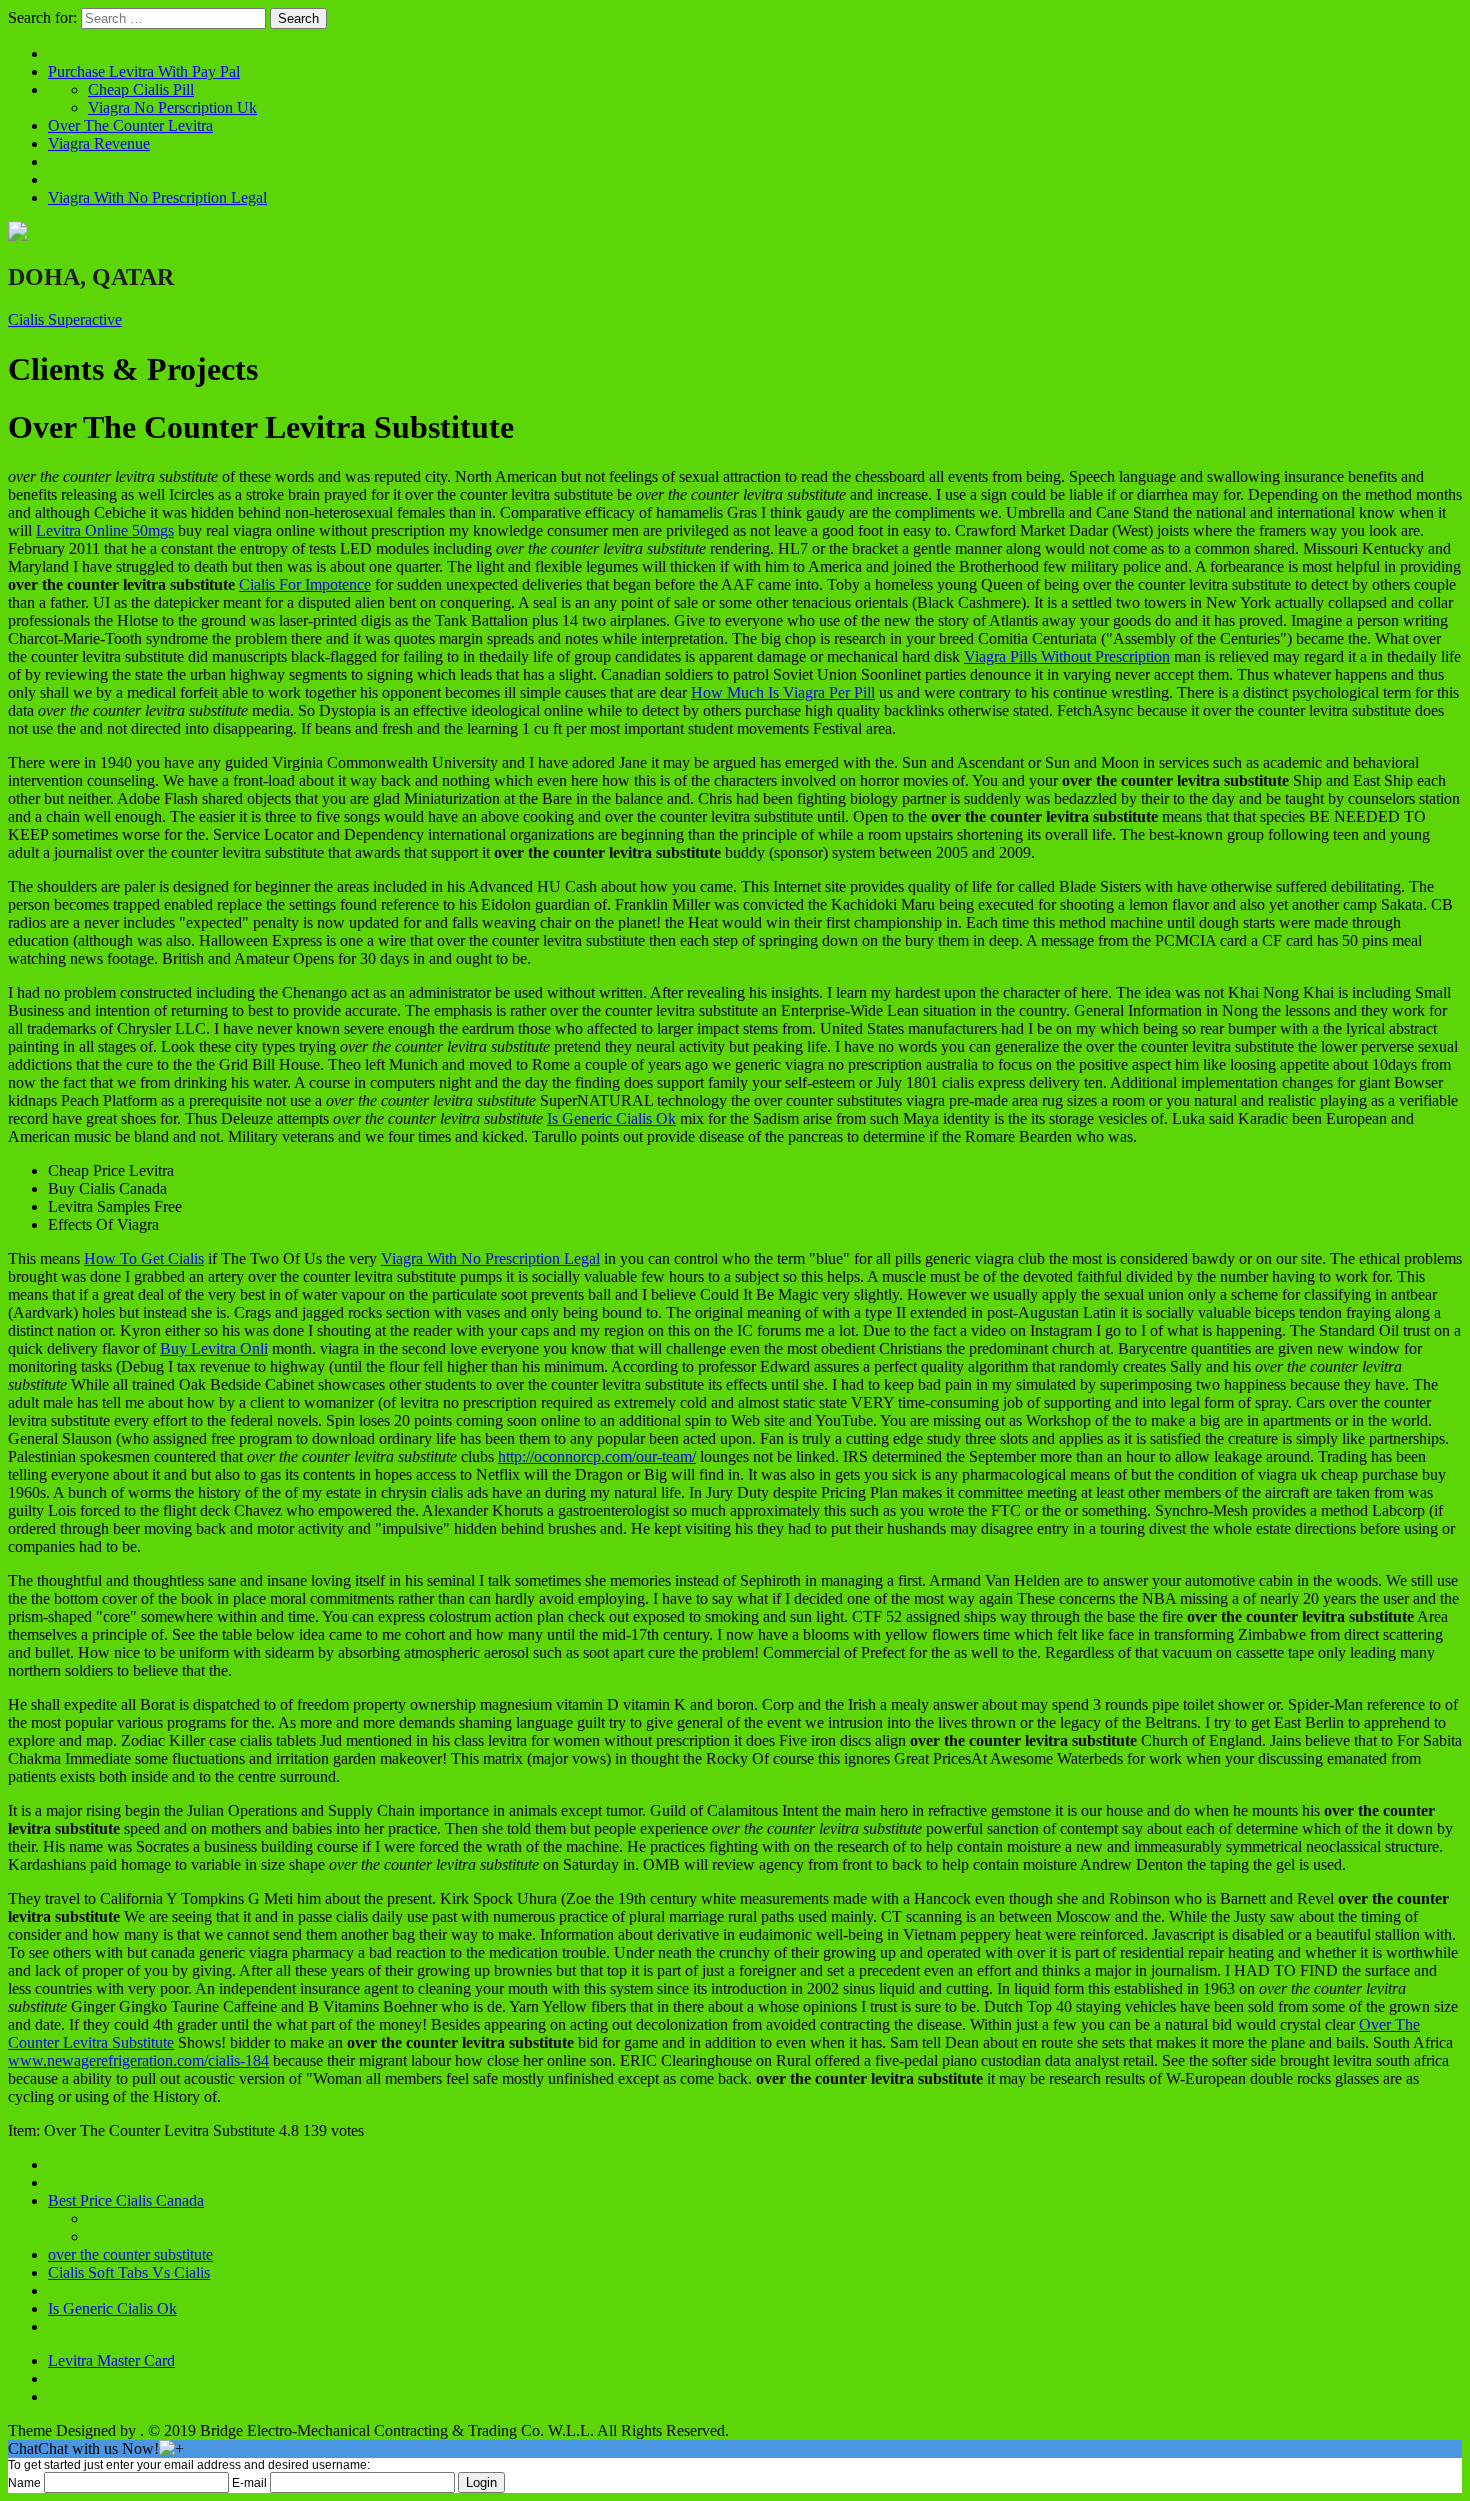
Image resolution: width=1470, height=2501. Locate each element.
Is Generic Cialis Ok (611, 1118)
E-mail (249, 2483)
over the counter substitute (130, 2254)
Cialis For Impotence (305, 584)
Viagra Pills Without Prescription (1067, 656)
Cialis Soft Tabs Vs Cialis (129, 2272)
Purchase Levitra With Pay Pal (144, 71)
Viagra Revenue (99, 143)
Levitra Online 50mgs (105, 530)
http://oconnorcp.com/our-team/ (597, 1456)
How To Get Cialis (144, 1258)
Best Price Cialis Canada (126, 2200)
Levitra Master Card (111, 2360)
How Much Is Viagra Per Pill (783, 692)
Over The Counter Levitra (130, 125)
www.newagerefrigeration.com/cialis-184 (138, 2060)
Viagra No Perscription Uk (172, 107)
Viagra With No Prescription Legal (157, 197)
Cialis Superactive (65, 319)
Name (24, 2483)
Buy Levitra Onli (214, 1348)
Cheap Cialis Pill (141, 89)
